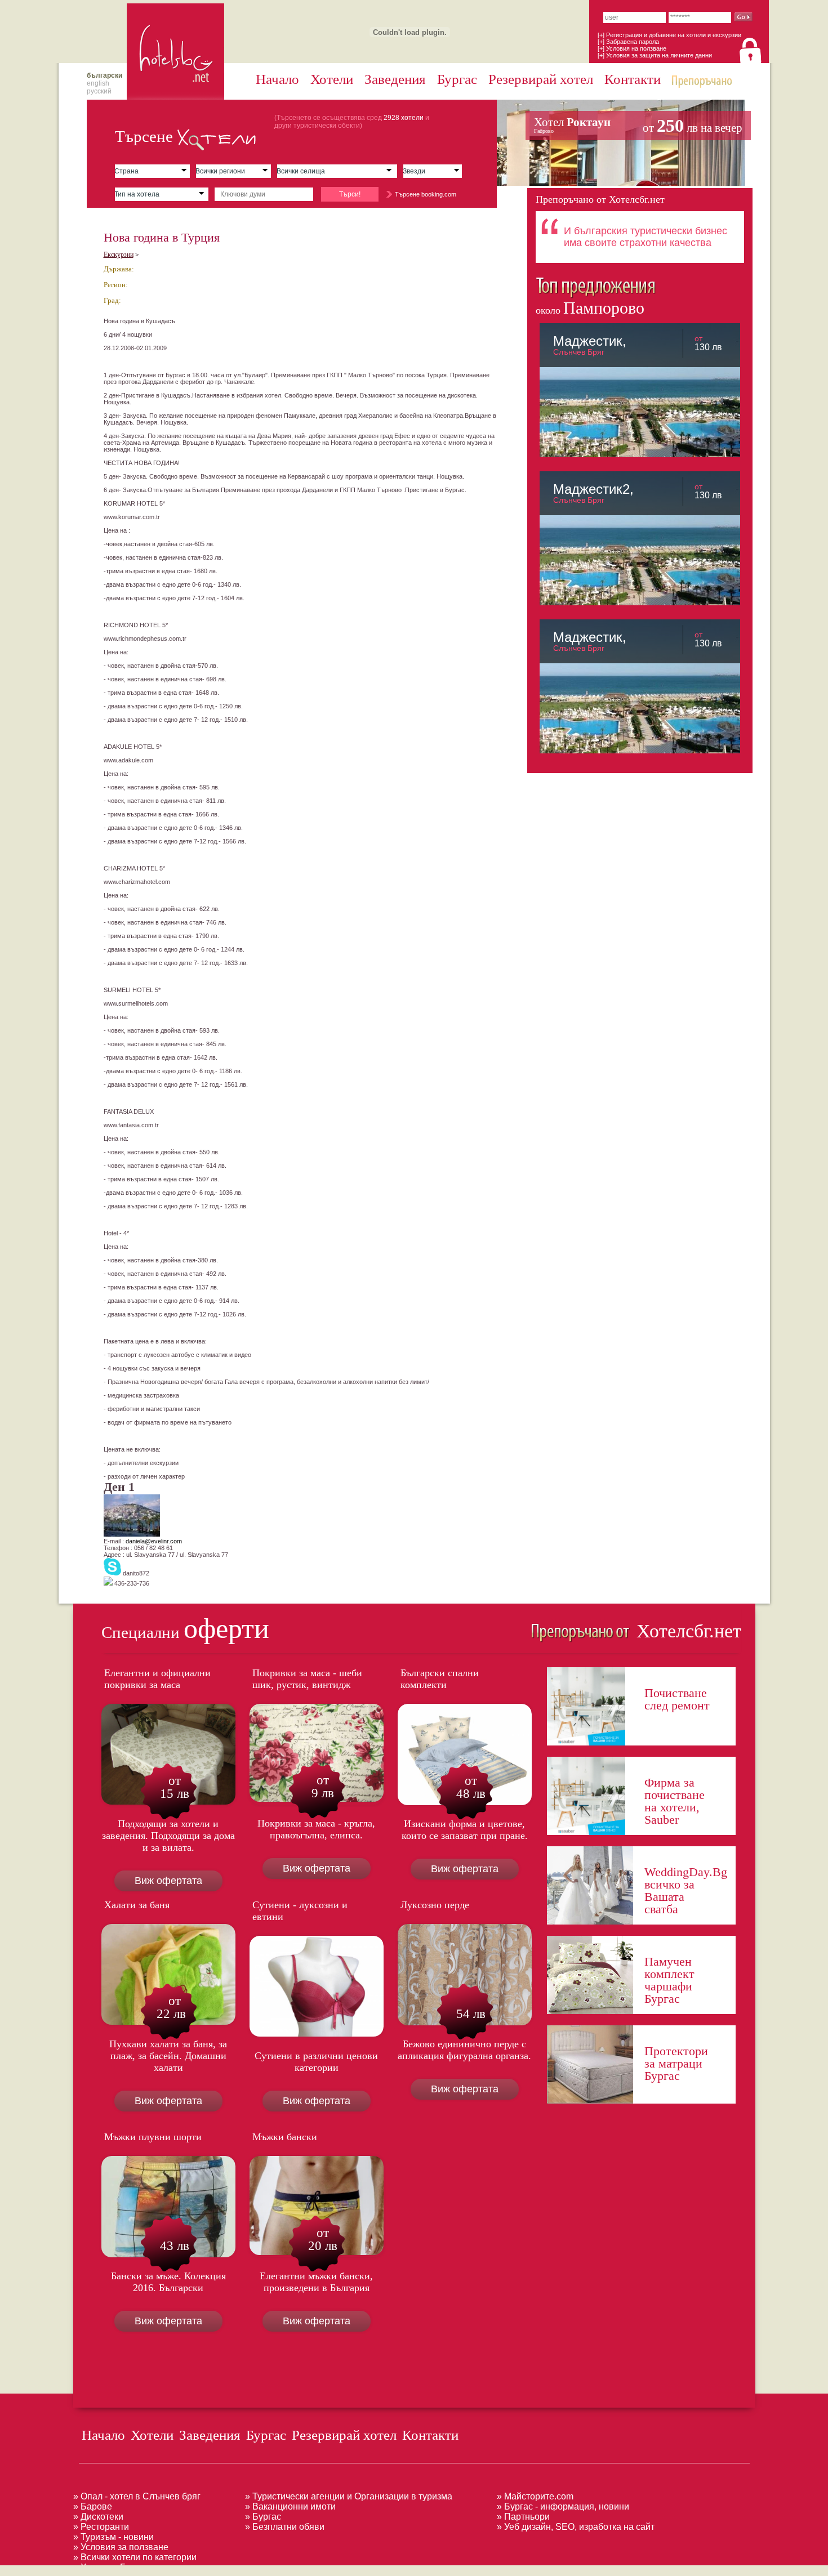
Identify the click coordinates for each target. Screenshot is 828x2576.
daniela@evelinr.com (154, 1541)
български (104, 75)
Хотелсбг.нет (686, 1631)
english (98, 83)
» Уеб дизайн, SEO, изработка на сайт (576, 2527)
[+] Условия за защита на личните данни (655, 55)
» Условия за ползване (121, 2547)
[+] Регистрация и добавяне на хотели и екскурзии (669, 35)
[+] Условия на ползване (632, 48)
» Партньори (523, 2517)
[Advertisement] (205, 2570)
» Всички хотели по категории (135, 2557)
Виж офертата (168, 1881)
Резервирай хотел (541, 79)
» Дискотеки (98, 2517)
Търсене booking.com (426, 194)
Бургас (457, 79)
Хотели (332, 79)
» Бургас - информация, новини (563, 2506)
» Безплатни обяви (285, 2527)
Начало (277, 79)
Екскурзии (119, 255)
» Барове (93, 2506)
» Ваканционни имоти (290, 2506)
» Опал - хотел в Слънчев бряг (137, 2496)
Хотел (638, 126)
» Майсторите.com (535, 2496)
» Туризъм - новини (113, 2537)
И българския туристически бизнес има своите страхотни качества (646, 237)
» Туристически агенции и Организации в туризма (349, 2496)
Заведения (395, 79)
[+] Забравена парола (628, 42)
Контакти (633, 79)
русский (99, 91)
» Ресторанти (101, 2527)
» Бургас (263, 2517)
